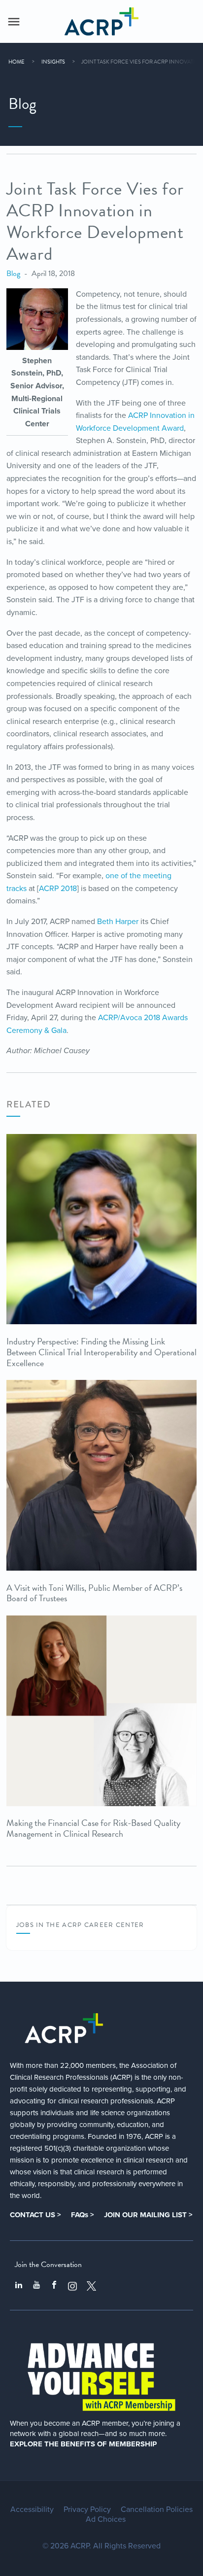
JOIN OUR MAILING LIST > (148, 2215)
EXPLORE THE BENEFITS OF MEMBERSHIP (83, 2444)
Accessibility (32, 2509)
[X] (92, 2286)
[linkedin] (19, 2286)
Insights (53, 62)
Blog (13, 274)
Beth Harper (118, 922)
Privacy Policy (87, 2509)
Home (17, 62)
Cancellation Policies (157, 2509)
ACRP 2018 (58, 889)
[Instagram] (72, 2286)
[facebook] (54, 2286)
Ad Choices (106, 2519)
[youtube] (36, 2286)
